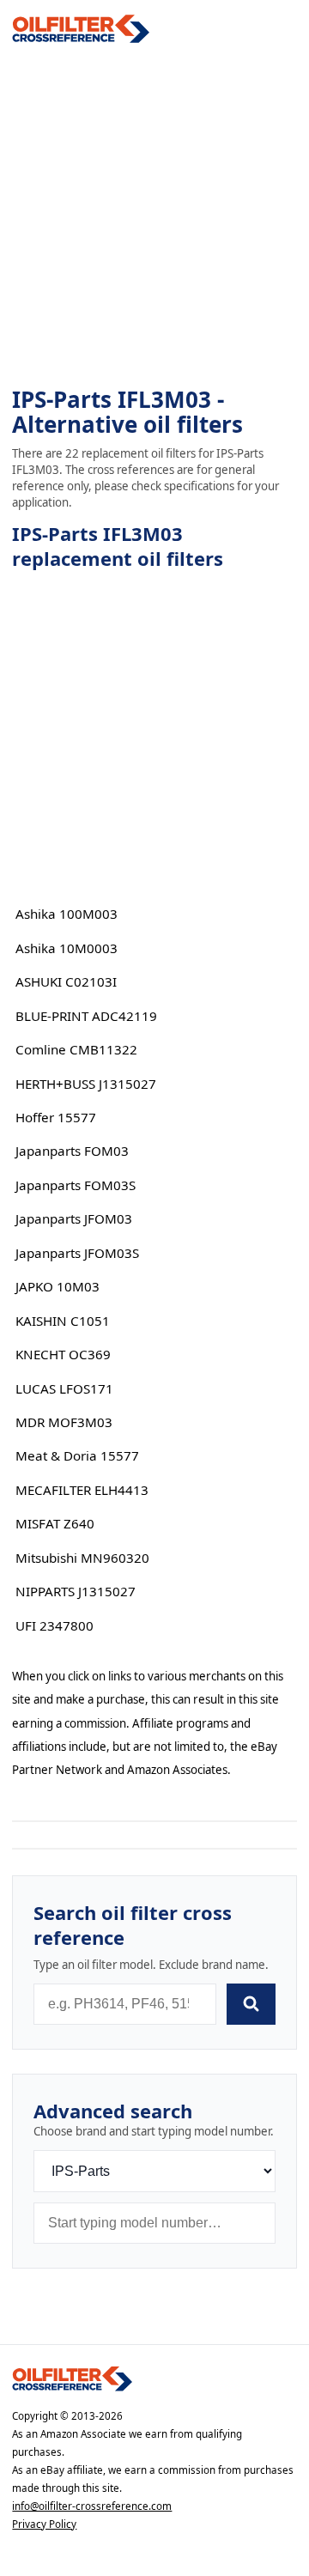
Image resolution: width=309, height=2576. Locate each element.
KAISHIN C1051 (63, 1321)
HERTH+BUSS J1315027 (86, 1084)
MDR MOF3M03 (64, 1422)
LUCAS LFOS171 (64, 1388)
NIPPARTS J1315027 (76, 1591)
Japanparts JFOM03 (74, 1218)
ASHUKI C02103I (66, 981)
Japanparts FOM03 (72, 1151)
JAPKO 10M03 (58, 1286)
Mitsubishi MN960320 (82, 1558)
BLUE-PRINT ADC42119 (86, 1016)
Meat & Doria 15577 (77, 1455)
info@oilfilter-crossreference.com (92, 2506)
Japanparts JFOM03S (77, 1253)
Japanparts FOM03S (76, 1185)
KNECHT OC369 (63, 1354)
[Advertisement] (154, 216)
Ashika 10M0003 (67, 948)
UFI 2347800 (55, 1625)
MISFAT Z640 (55, 1523)
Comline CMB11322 (76, 1049)
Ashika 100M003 (67, 914)
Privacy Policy (44, 2524)
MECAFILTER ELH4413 (82, 1490)
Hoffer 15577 (56, 1117)
